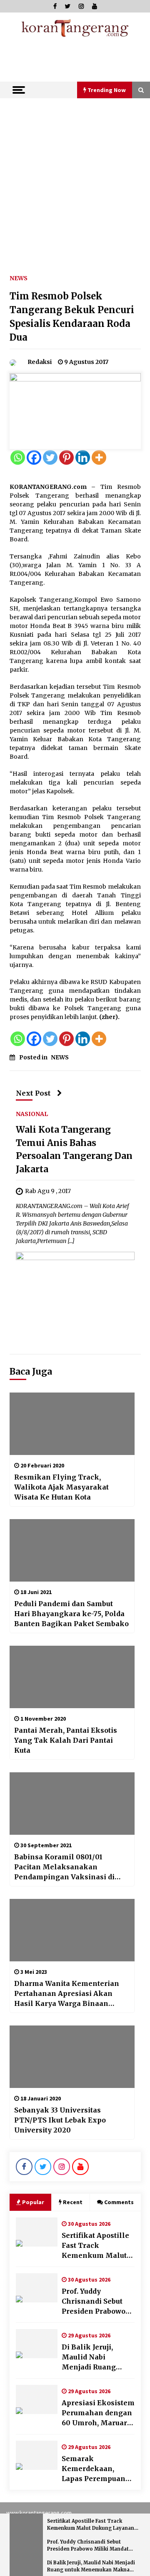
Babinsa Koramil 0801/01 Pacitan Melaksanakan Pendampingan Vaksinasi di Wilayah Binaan (64, 1867)
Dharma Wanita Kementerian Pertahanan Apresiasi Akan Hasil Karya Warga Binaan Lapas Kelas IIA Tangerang (67, 1994)
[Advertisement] (75, 177)
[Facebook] (34, 457)
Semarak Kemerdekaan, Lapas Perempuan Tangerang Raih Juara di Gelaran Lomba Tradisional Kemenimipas (95, 2469)
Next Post (33, 1093)
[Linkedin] (83, 457)
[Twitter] (50, 457)
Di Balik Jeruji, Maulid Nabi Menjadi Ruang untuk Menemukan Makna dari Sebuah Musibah (96, 2357)
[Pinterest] (66, 457)
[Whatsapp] (18, 457)
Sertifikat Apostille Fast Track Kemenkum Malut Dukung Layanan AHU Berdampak (95, 2246)
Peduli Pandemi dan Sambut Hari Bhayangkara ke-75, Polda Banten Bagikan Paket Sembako (71, 1614)
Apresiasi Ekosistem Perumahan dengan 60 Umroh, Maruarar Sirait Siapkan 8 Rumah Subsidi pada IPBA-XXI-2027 (98, 2413)
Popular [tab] (33, 2202)
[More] (99, 457)
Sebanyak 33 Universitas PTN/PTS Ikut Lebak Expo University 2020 (60, 2120)
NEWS (19, 278)
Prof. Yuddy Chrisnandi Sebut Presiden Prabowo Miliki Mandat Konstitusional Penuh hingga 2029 (96, 2302)
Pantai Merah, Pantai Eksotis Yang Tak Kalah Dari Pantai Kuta (66, 1740)
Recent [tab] (73, 2202)
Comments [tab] (119, 2202)
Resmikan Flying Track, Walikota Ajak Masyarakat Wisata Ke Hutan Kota (61, 1487)
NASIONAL (32, 1114)
